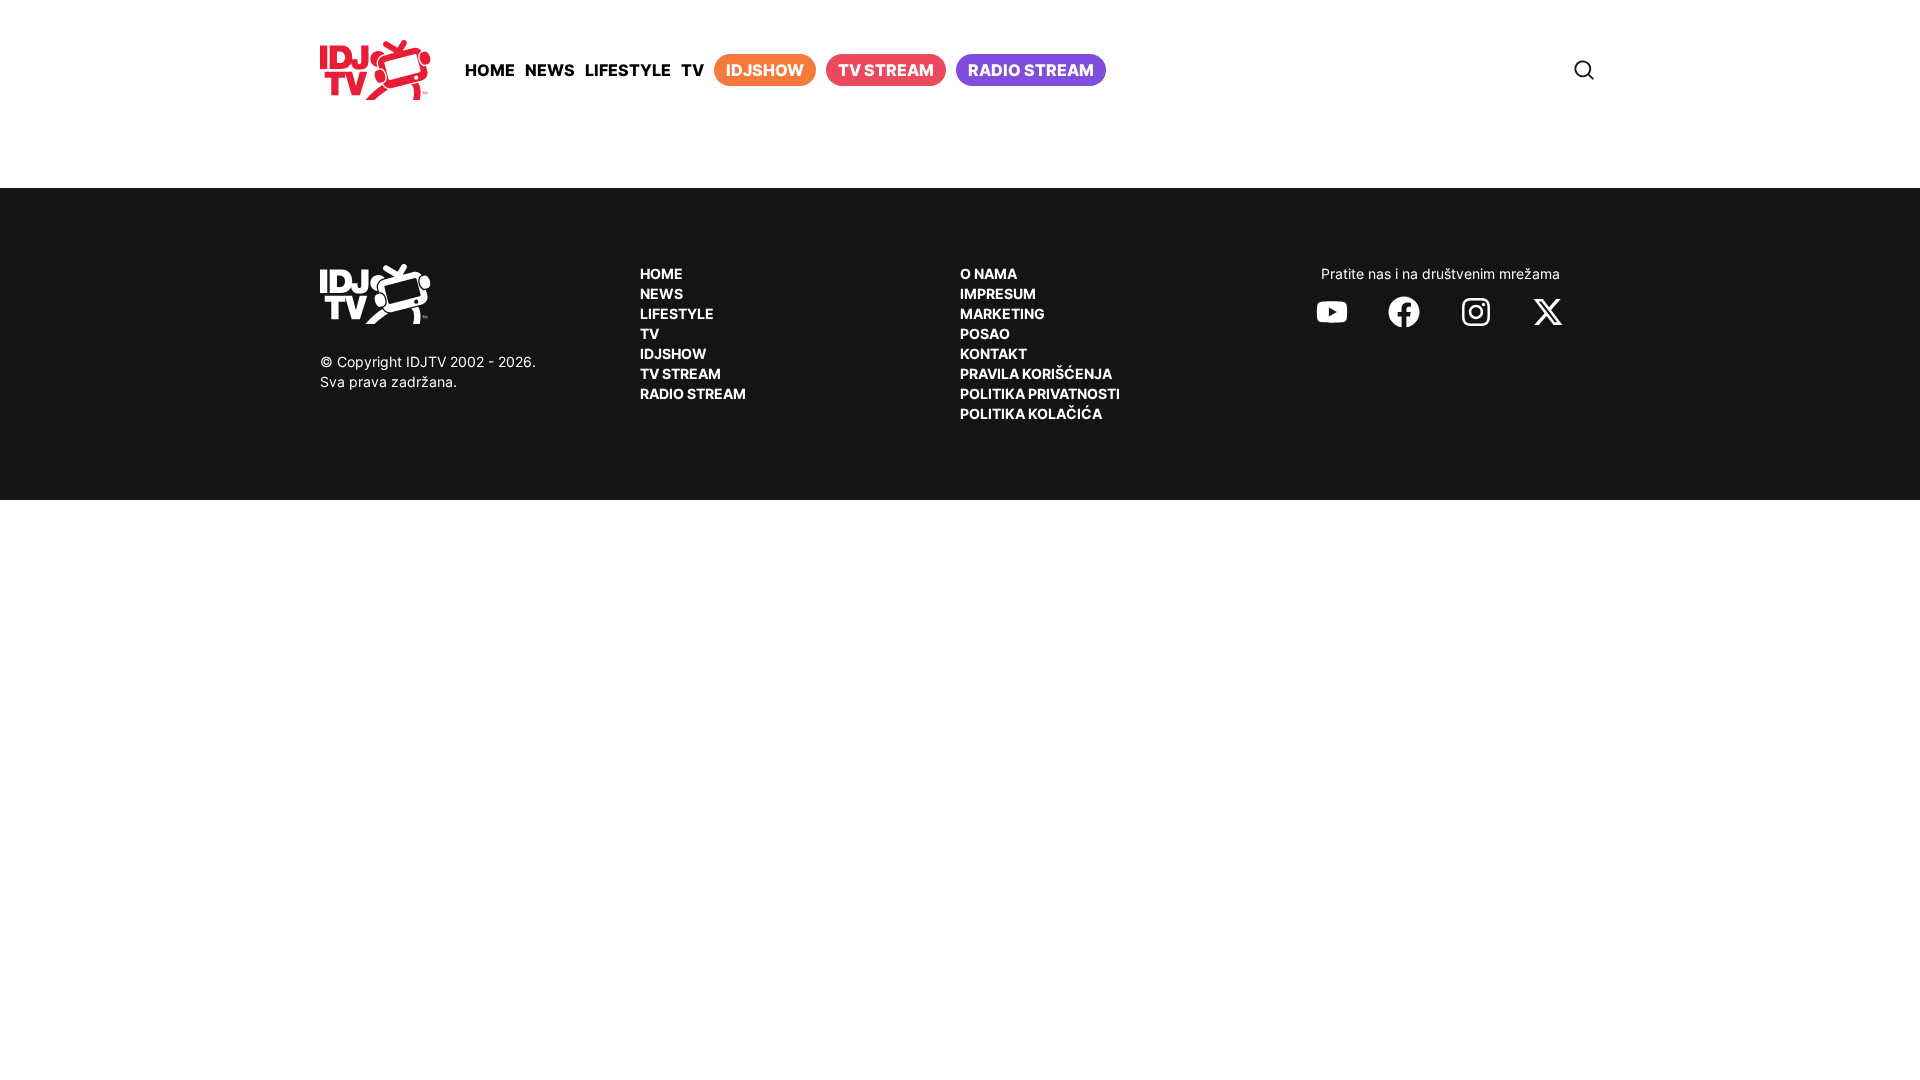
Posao (985, 333)
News (550, 70)
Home (490, 70)
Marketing (1002, 313)
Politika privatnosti (1040, 393)
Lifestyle (628, 70)
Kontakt (993, 353)
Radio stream (1031, 70)
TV (692, 70)
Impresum (998, 293)
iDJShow (765, 70)
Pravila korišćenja (1036, 373)
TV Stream (886, 70)
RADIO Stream (693, 393)
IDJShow (673, 353)
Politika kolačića (1031, 413)
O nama (988, 273)
